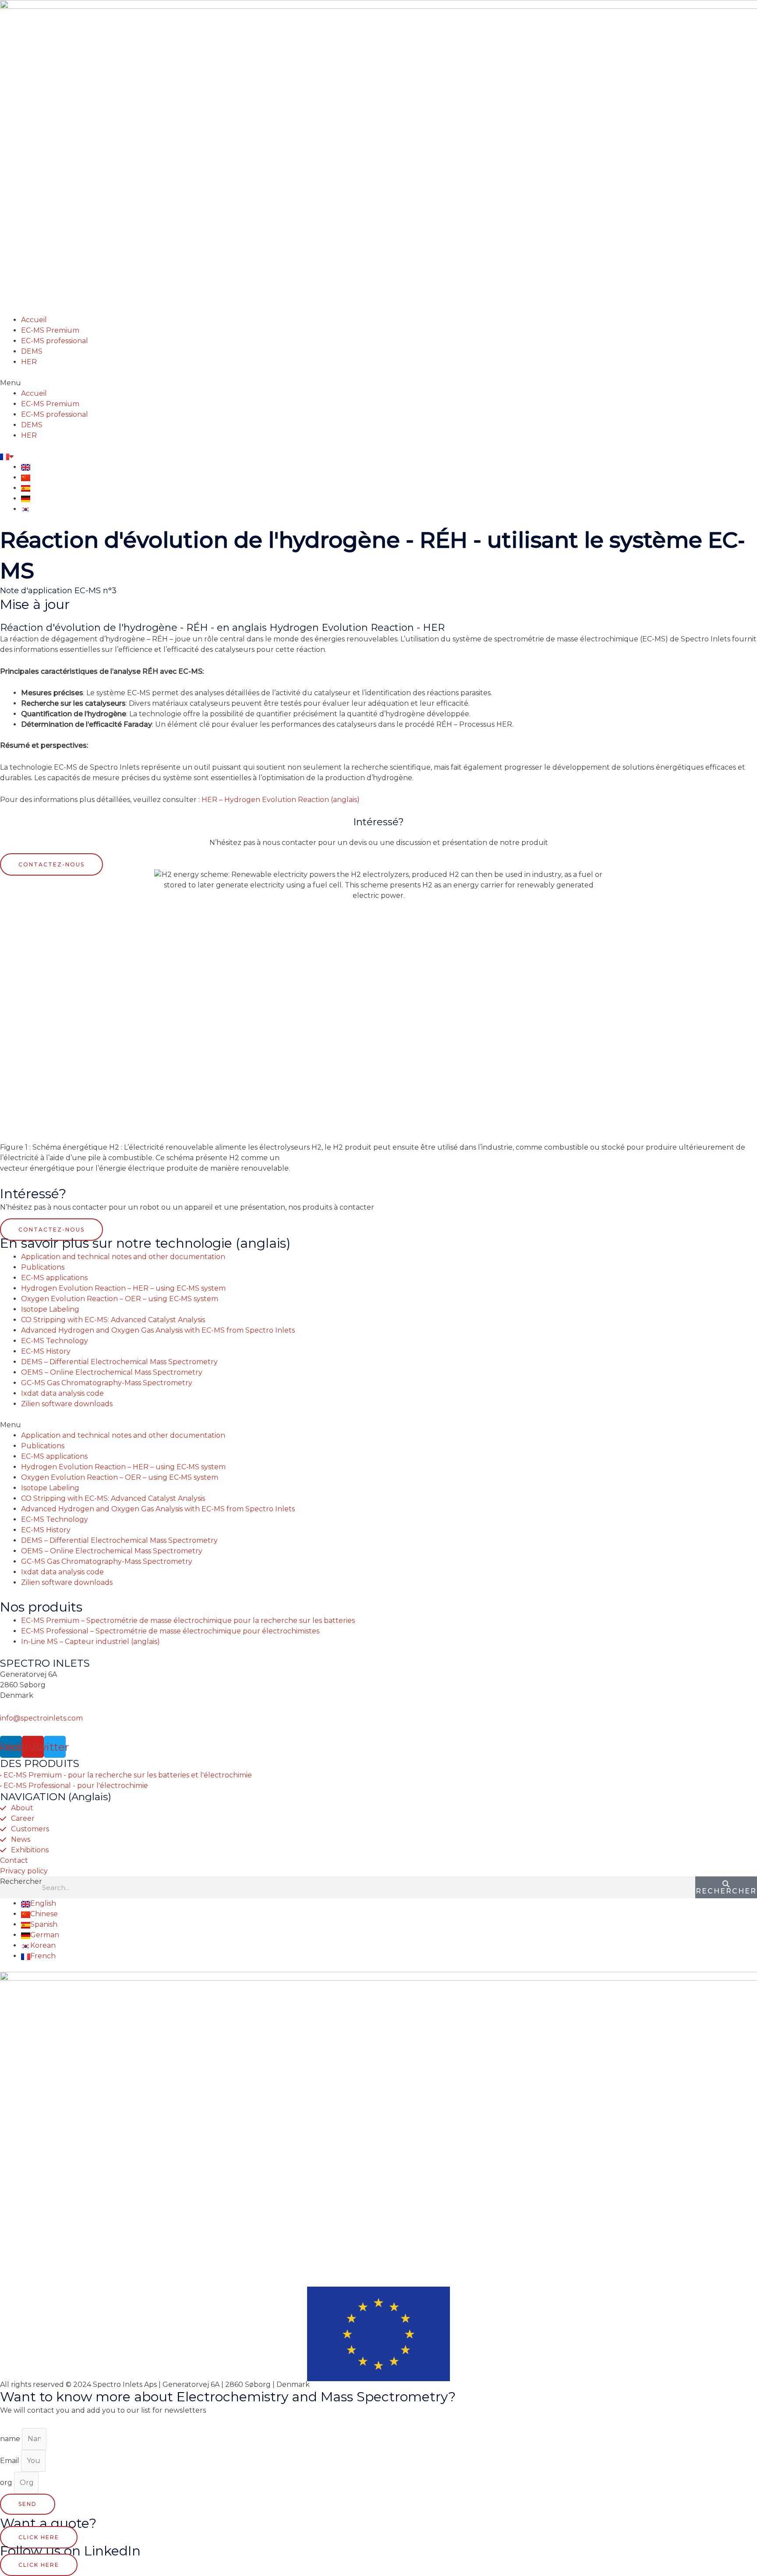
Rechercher (21, 1881)
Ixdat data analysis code (62, 1393)
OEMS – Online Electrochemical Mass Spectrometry (112, 1372)
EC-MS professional (55, 341)
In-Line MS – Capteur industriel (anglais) (90, 1642)
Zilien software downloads (67, 1404)
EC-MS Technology (55, 1341)
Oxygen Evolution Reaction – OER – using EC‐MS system (120, 1299)
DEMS (32, 351)
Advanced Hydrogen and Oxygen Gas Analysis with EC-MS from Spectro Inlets (158, 1330)
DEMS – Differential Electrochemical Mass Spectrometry (119, 1362)
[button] (378, 383)
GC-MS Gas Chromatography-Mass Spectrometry (107, 1383)
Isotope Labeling (50, 1309)
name (11, 2439)
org (7, 2483)
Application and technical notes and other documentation (123, 1257)
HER (29, 362)
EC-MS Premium (50, 330)
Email (11, 2461)
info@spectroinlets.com (41, 1718)
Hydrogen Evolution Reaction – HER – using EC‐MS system (123, 1288)
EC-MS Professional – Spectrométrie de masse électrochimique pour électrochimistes (170, 1631)
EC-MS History (46, 1351)
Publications (43, 1267)
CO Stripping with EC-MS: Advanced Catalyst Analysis (113, 1320)
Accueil (34, 320)
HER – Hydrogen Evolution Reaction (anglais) (281, 800)
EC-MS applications (54, 1278)
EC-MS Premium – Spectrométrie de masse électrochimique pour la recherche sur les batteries (188, 1621)
